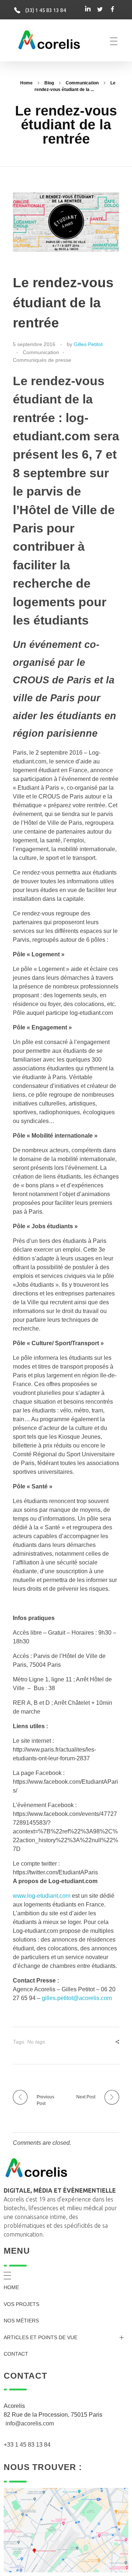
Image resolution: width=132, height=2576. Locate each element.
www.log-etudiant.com (42, 1896)
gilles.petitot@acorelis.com (77, 1998)
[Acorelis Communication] (49, 40)
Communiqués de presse (42, 360)
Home (26, 83)
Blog (49, 83)
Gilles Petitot (88, 344)
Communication (82, 83)
